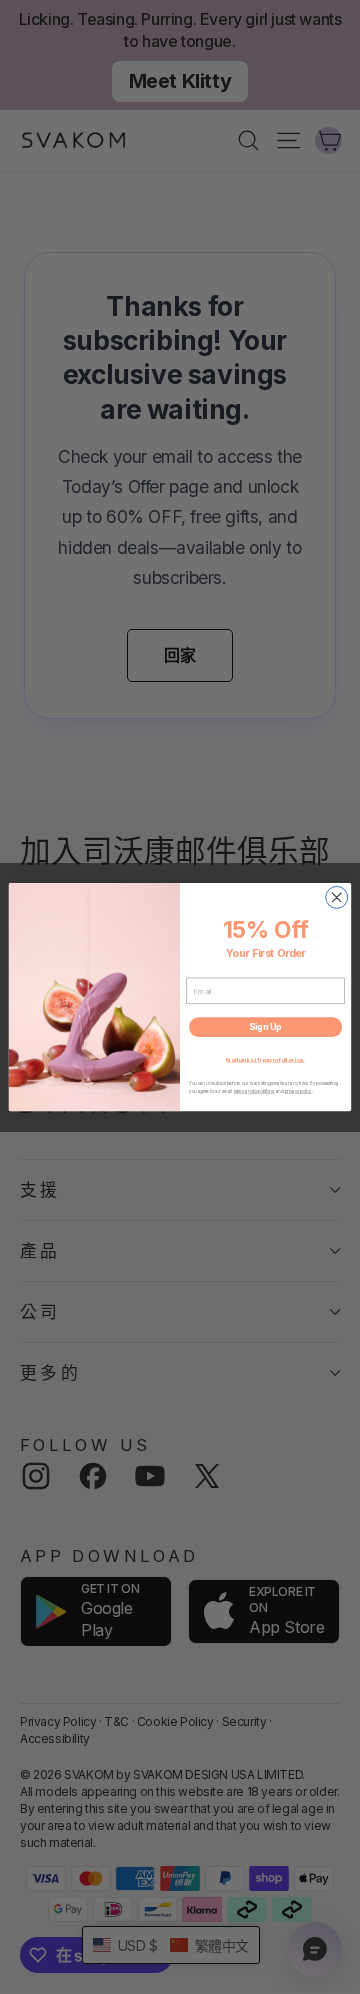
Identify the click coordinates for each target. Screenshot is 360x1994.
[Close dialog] (337, 897)
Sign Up (265, 1027)
